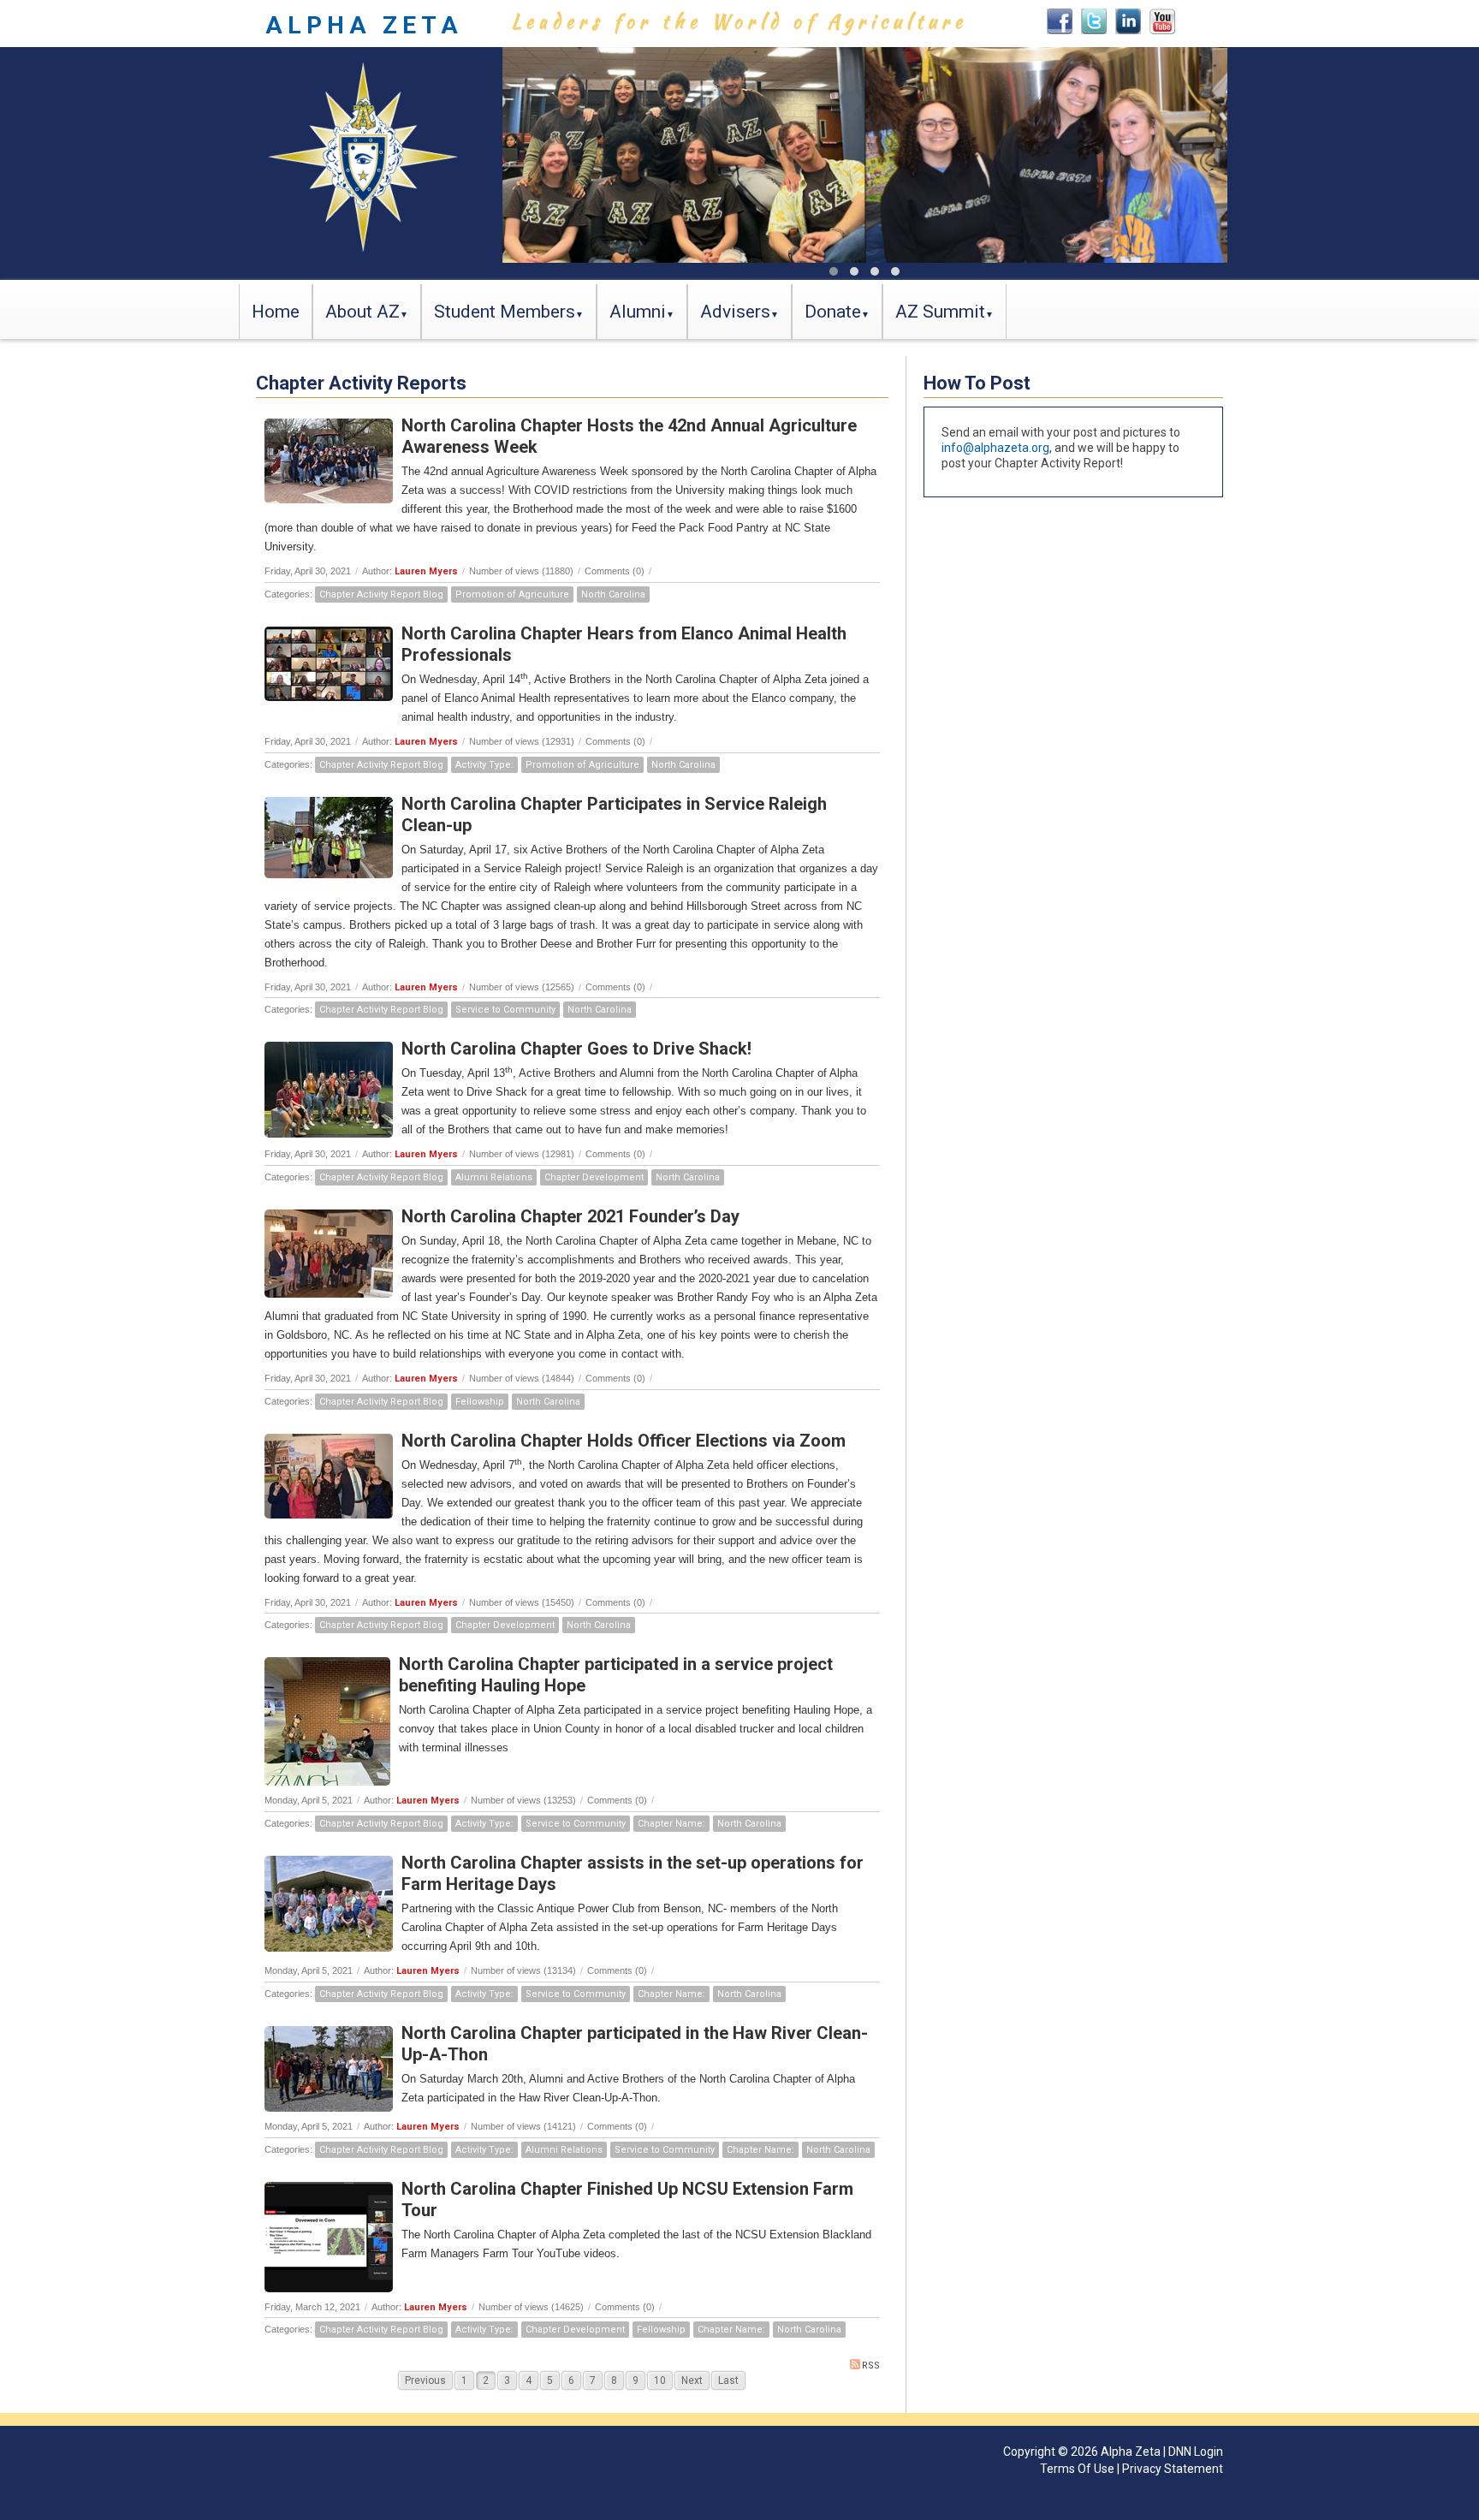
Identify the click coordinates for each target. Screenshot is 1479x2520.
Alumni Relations (494, 1177)
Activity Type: (484, 765)
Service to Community (505, 1010)
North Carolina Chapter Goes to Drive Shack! (576, 1049)
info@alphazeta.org (995, 448)
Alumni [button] (638, 312)
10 (660, 2380)
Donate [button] (833, 312)
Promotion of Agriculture (512, 594)
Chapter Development (594, 1177)
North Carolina (613, 594)
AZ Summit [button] (940, 312)
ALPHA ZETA (364, 25)
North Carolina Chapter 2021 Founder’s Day (570, 1216)
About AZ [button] (362, 312)
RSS (871, 2365)
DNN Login (1196, 2452)
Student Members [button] (505, 312)
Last (728, 2380)
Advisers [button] (735, 312)
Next (692, 2380)
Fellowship (480, 1402)
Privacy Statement (1173, 2469)
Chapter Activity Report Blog (381, 594)
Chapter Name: (671, 1824)
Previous (425, 2380)
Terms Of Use (1077, 2469)
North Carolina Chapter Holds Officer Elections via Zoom (624, 1441)
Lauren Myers (426, 571)
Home (276, 312)
